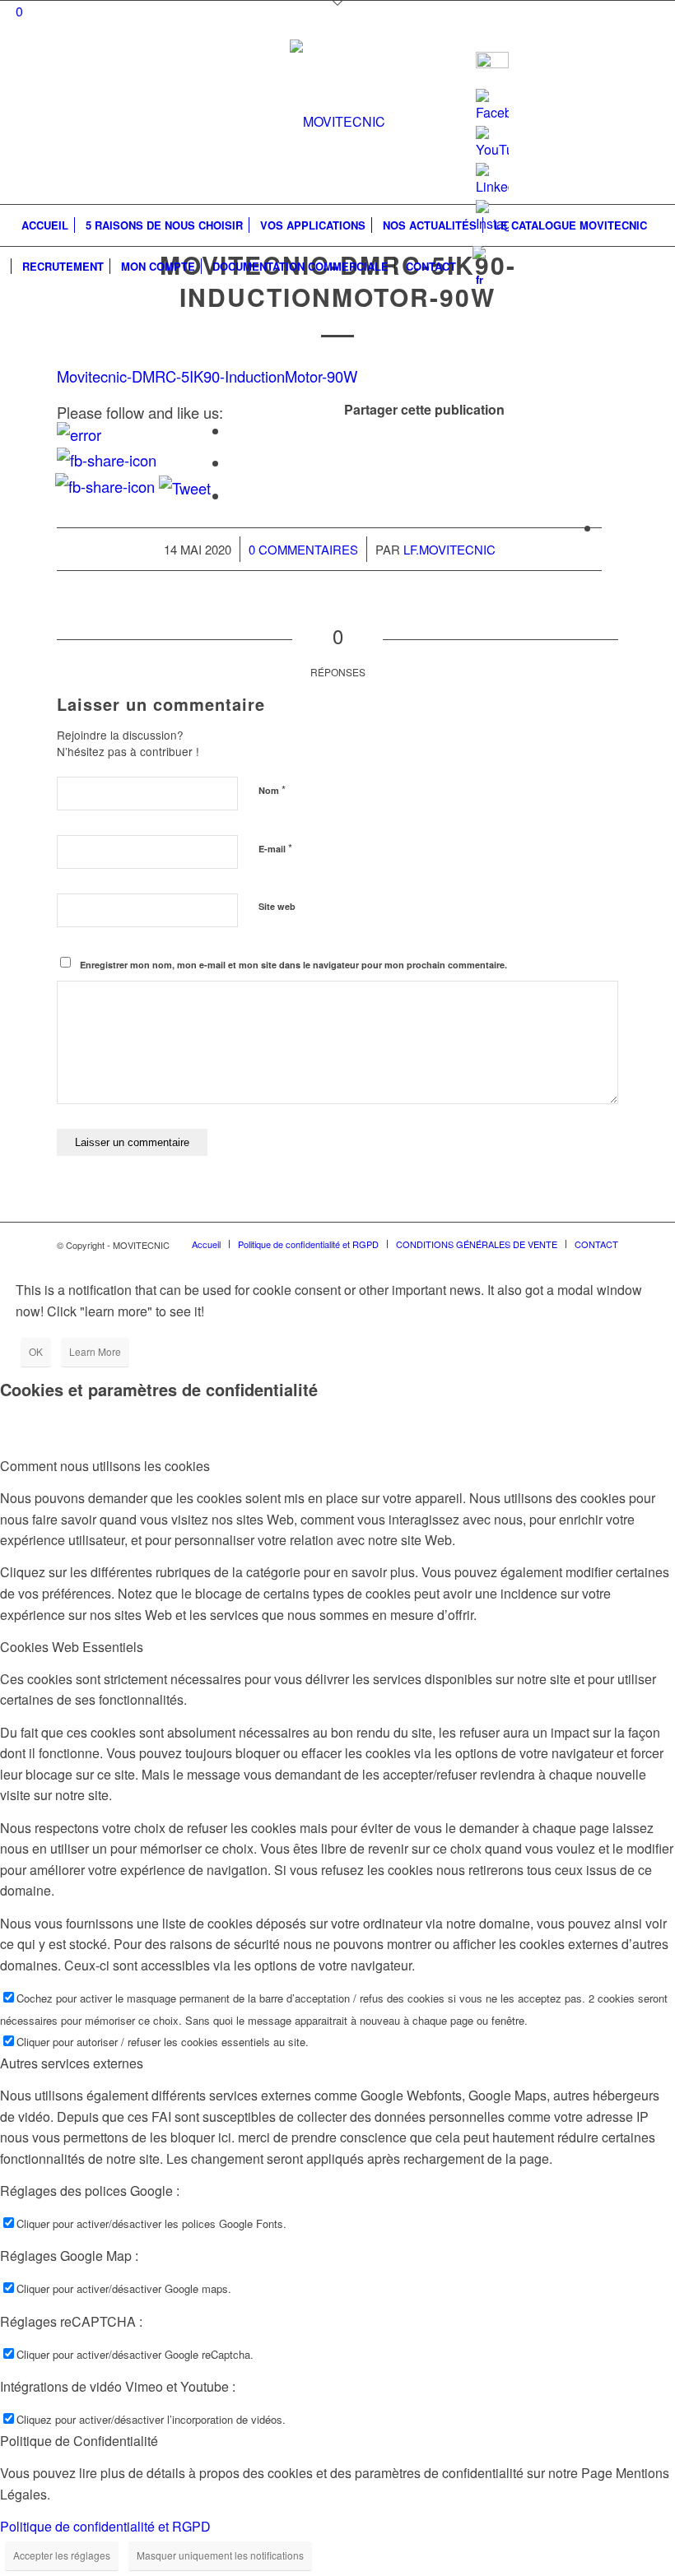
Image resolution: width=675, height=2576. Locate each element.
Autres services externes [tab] (72, 2063)
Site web (277, 906)
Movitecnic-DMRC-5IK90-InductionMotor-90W (207, 376)
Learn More (95, 1351)
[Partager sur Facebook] (235, 431)
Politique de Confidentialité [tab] (79, 2441)
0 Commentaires (303, 549)
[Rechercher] (652, 267)
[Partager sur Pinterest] (607, 496)
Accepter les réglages (62, 2555)
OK (36, 1351)
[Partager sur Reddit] (607, 528)
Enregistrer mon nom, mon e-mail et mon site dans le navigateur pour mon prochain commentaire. (293, 965)
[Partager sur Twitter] (235, 463)
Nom (272, 789)
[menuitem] (45, 225)
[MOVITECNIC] (337, 122)
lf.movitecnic (449, 549)
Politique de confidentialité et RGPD (105, 2526)
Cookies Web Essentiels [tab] (72, 1647)
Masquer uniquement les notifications (220, 2555)
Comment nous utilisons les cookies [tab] (105, 1466)
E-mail (275, 848)
